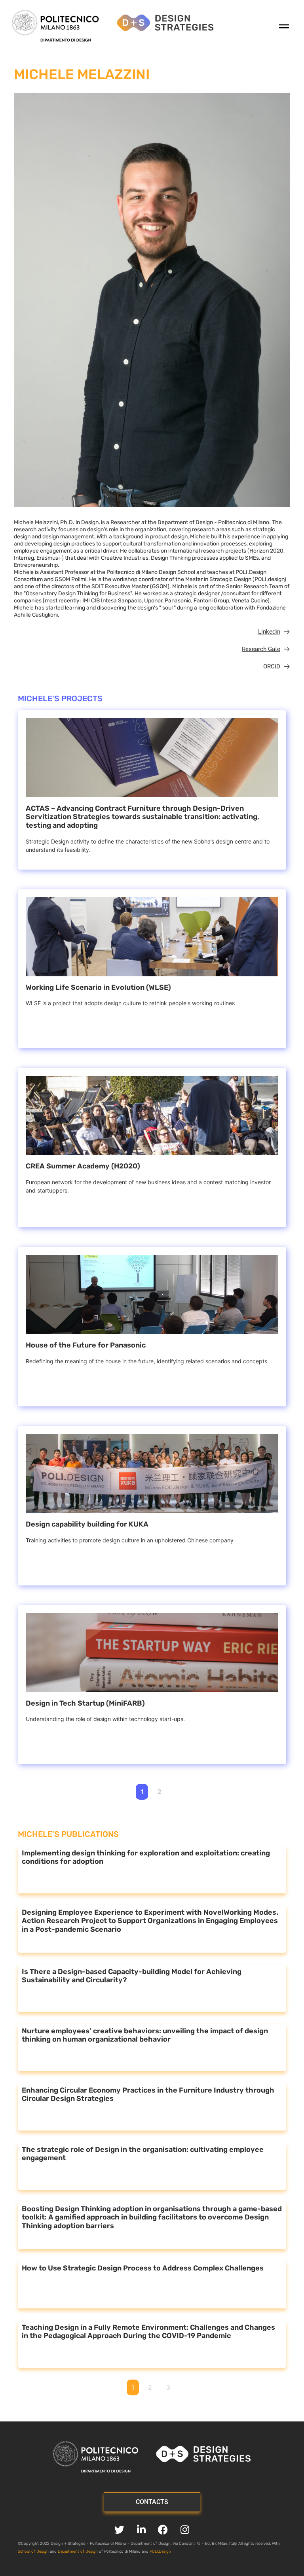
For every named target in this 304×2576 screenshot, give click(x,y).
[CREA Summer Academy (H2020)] (152, 1115)
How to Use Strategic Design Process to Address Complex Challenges (143, 2268)
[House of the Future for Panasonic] (152, 1295)
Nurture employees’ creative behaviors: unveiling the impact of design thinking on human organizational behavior (145, 2035)
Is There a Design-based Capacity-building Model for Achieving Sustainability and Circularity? (132, 1976)
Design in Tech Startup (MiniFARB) (85, 1703)
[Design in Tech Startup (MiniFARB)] (152, 1653)
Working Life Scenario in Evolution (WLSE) (98, 987)
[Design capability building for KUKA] (152, 1474)
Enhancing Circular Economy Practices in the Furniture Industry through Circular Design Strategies (148, 2095)
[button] (264, 27)
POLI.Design (160, 2551)
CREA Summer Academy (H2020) (83, 1166)
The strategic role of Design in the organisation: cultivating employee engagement (143, 2154)
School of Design (33, 2551)
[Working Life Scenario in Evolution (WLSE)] (152, 937)
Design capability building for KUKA (87, 1524)
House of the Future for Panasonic (86, 1345)
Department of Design (78, 2551)
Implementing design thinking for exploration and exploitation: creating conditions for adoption (146, 1857)
